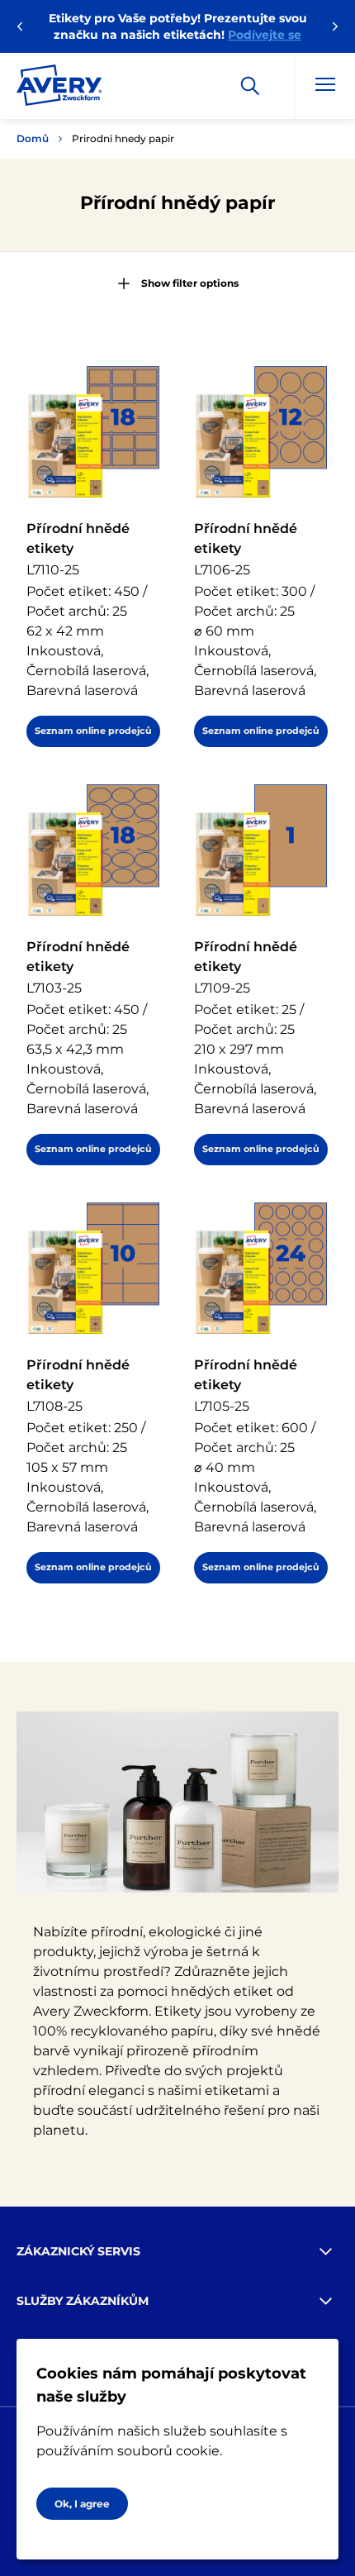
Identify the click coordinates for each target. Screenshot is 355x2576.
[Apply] (250, 86)
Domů (33, 138)
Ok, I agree (82, 2504)
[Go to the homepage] (59, 88)
